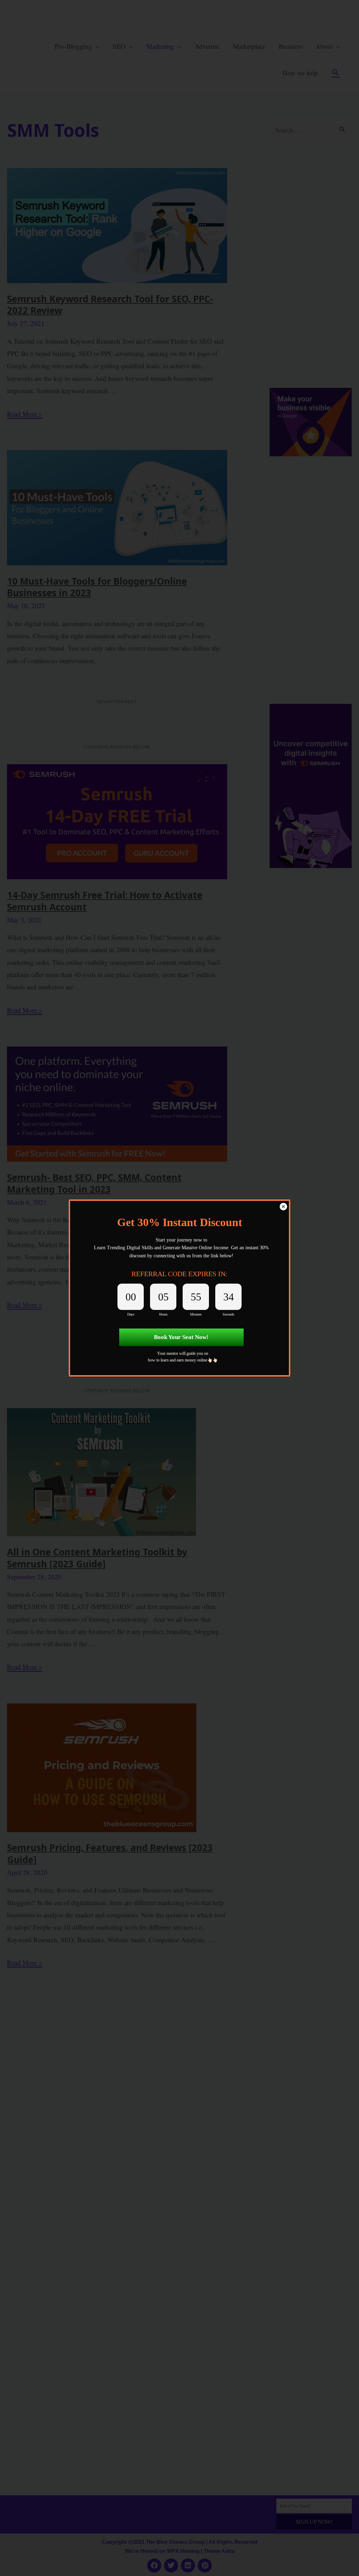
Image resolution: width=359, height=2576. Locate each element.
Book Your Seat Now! (181, 1337)
